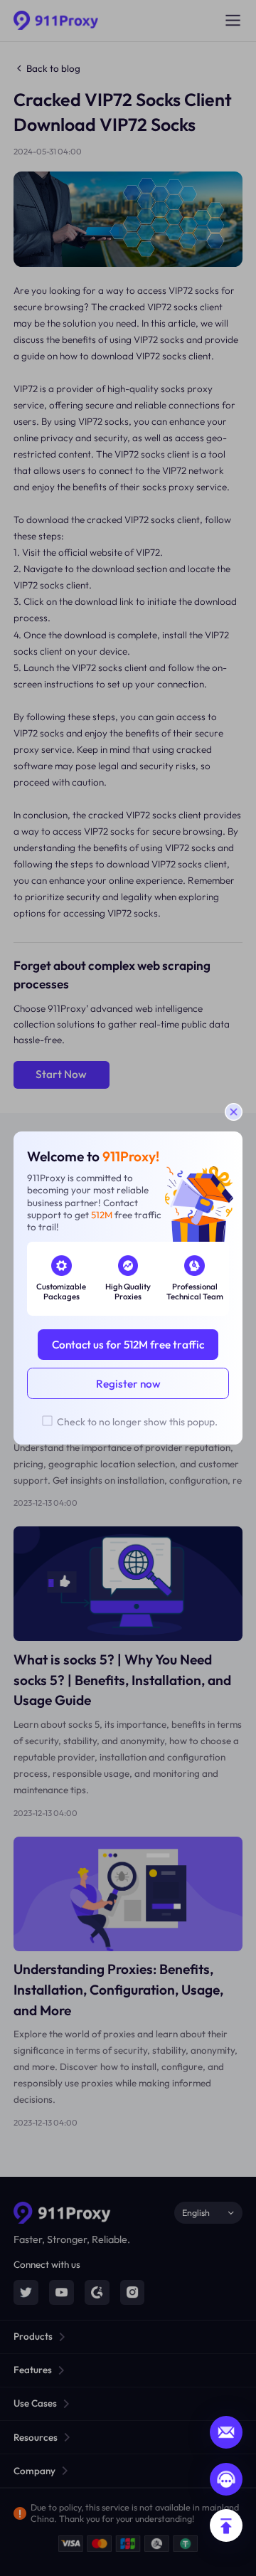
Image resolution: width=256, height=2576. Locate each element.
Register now (128, 1384)
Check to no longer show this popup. (137, 1422)
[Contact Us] (226, 2479)
